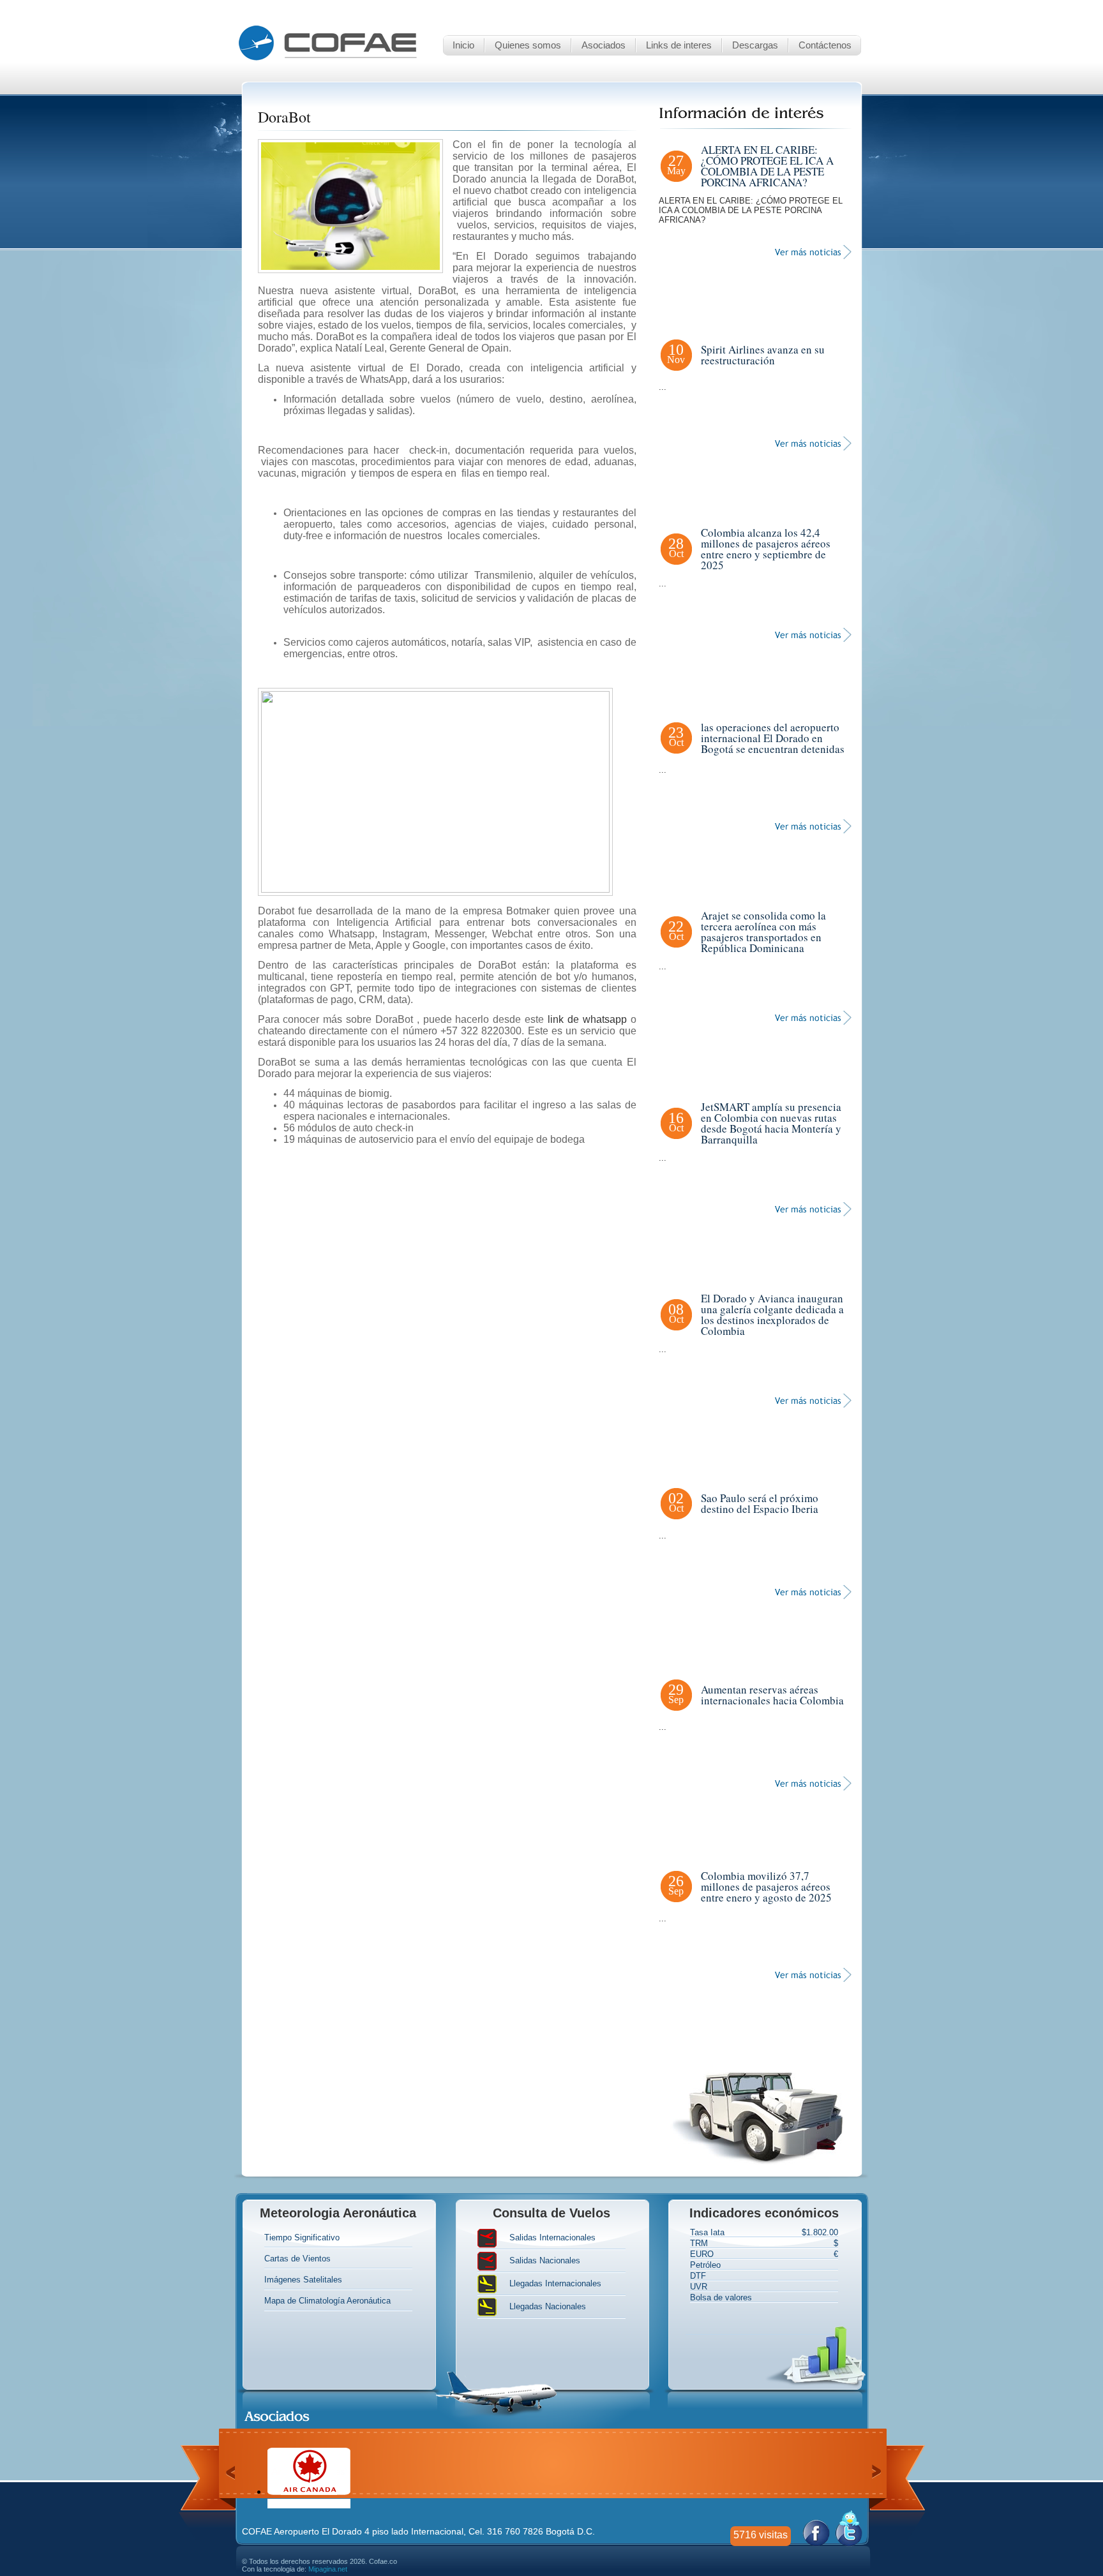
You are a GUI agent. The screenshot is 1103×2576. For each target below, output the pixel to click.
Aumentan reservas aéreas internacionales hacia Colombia (772, 1695)
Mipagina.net (328, 2569)
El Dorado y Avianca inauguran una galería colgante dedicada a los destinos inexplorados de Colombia (772, 1314)
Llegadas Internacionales (555, 2284)
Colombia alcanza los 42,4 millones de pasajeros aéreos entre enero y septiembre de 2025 (766, 549)
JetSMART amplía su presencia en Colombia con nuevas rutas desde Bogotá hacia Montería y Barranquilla (771, 1123)
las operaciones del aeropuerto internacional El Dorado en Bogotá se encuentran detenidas (773, 738)
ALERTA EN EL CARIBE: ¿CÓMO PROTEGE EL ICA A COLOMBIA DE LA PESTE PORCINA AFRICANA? (767, 166)
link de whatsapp (587, 1019)
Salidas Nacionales (545, 2261)
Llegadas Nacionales (548, 2307)
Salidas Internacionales (552, 2238)
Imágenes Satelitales (303, 2280)
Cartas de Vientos (297, 2259)
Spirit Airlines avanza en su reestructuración (763, 355)
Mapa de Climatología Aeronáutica (327, 2301)
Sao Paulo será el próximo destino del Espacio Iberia (760, 1503)
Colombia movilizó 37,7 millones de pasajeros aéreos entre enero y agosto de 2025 (766, 1887)
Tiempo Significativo (302, 2237)
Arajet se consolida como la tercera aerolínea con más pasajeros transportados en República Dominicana (763, 932)
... (663, 387)
